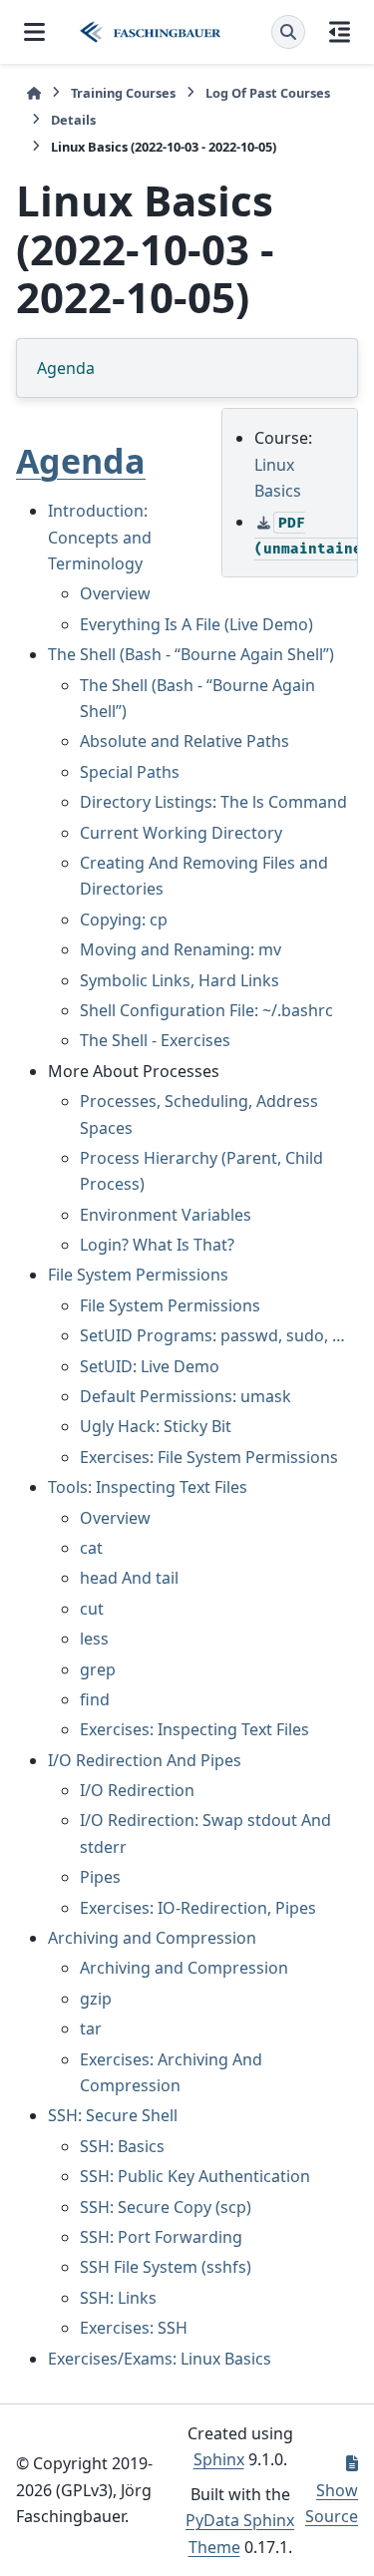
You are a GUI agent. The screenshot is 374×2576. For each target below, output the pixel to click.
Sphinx (219, 2459)
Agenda (66, 368)
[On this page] (340, 32)
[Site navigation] (34, 32)
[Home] (34, 93)
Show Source (332, 2503)
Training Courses (123, 93)
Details (73, 120)
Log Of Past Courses (268, 93)
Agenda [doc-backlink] (81, 461)
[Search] (288, 32)
